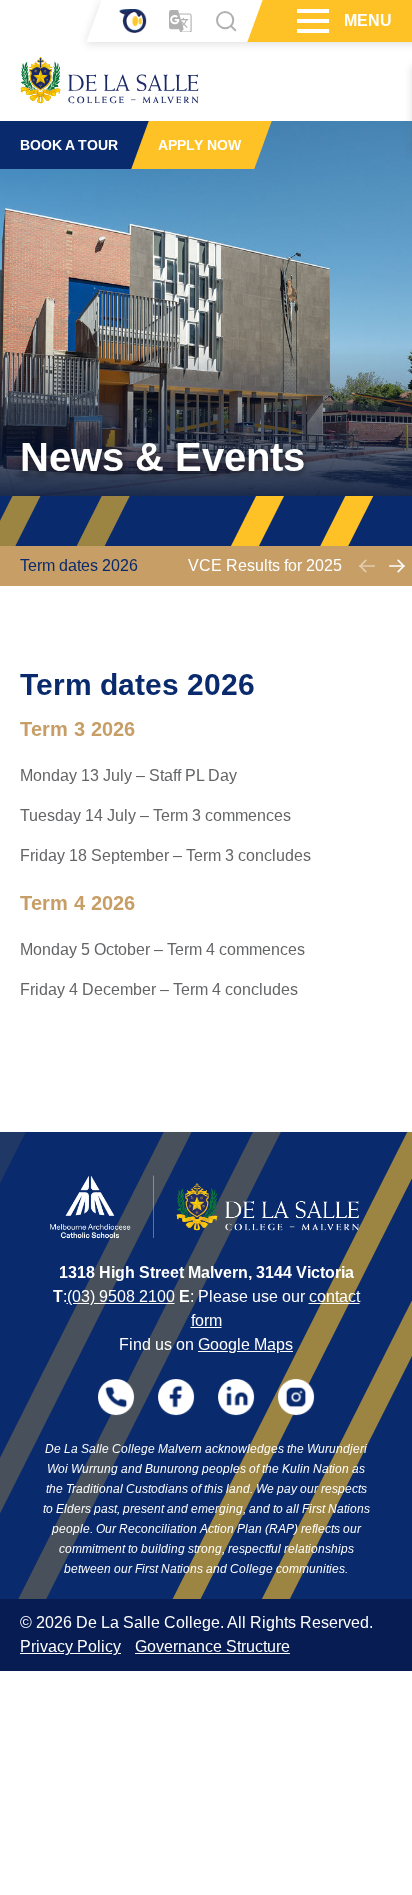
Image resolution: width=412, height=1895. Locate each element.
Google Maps (245, 1344)
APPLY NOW (199, 145)
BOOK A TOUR (69, 145)
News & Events (162, 457)
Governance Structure (212, 1646)
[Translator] (180, 21)
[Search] (226, 21)
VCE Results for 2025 (265, 565)
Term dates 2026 (79, 565)
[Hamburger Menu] (310, 21)
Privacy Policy (70, 1646)
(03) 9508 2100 (121, 1296)
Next (397, 566)
